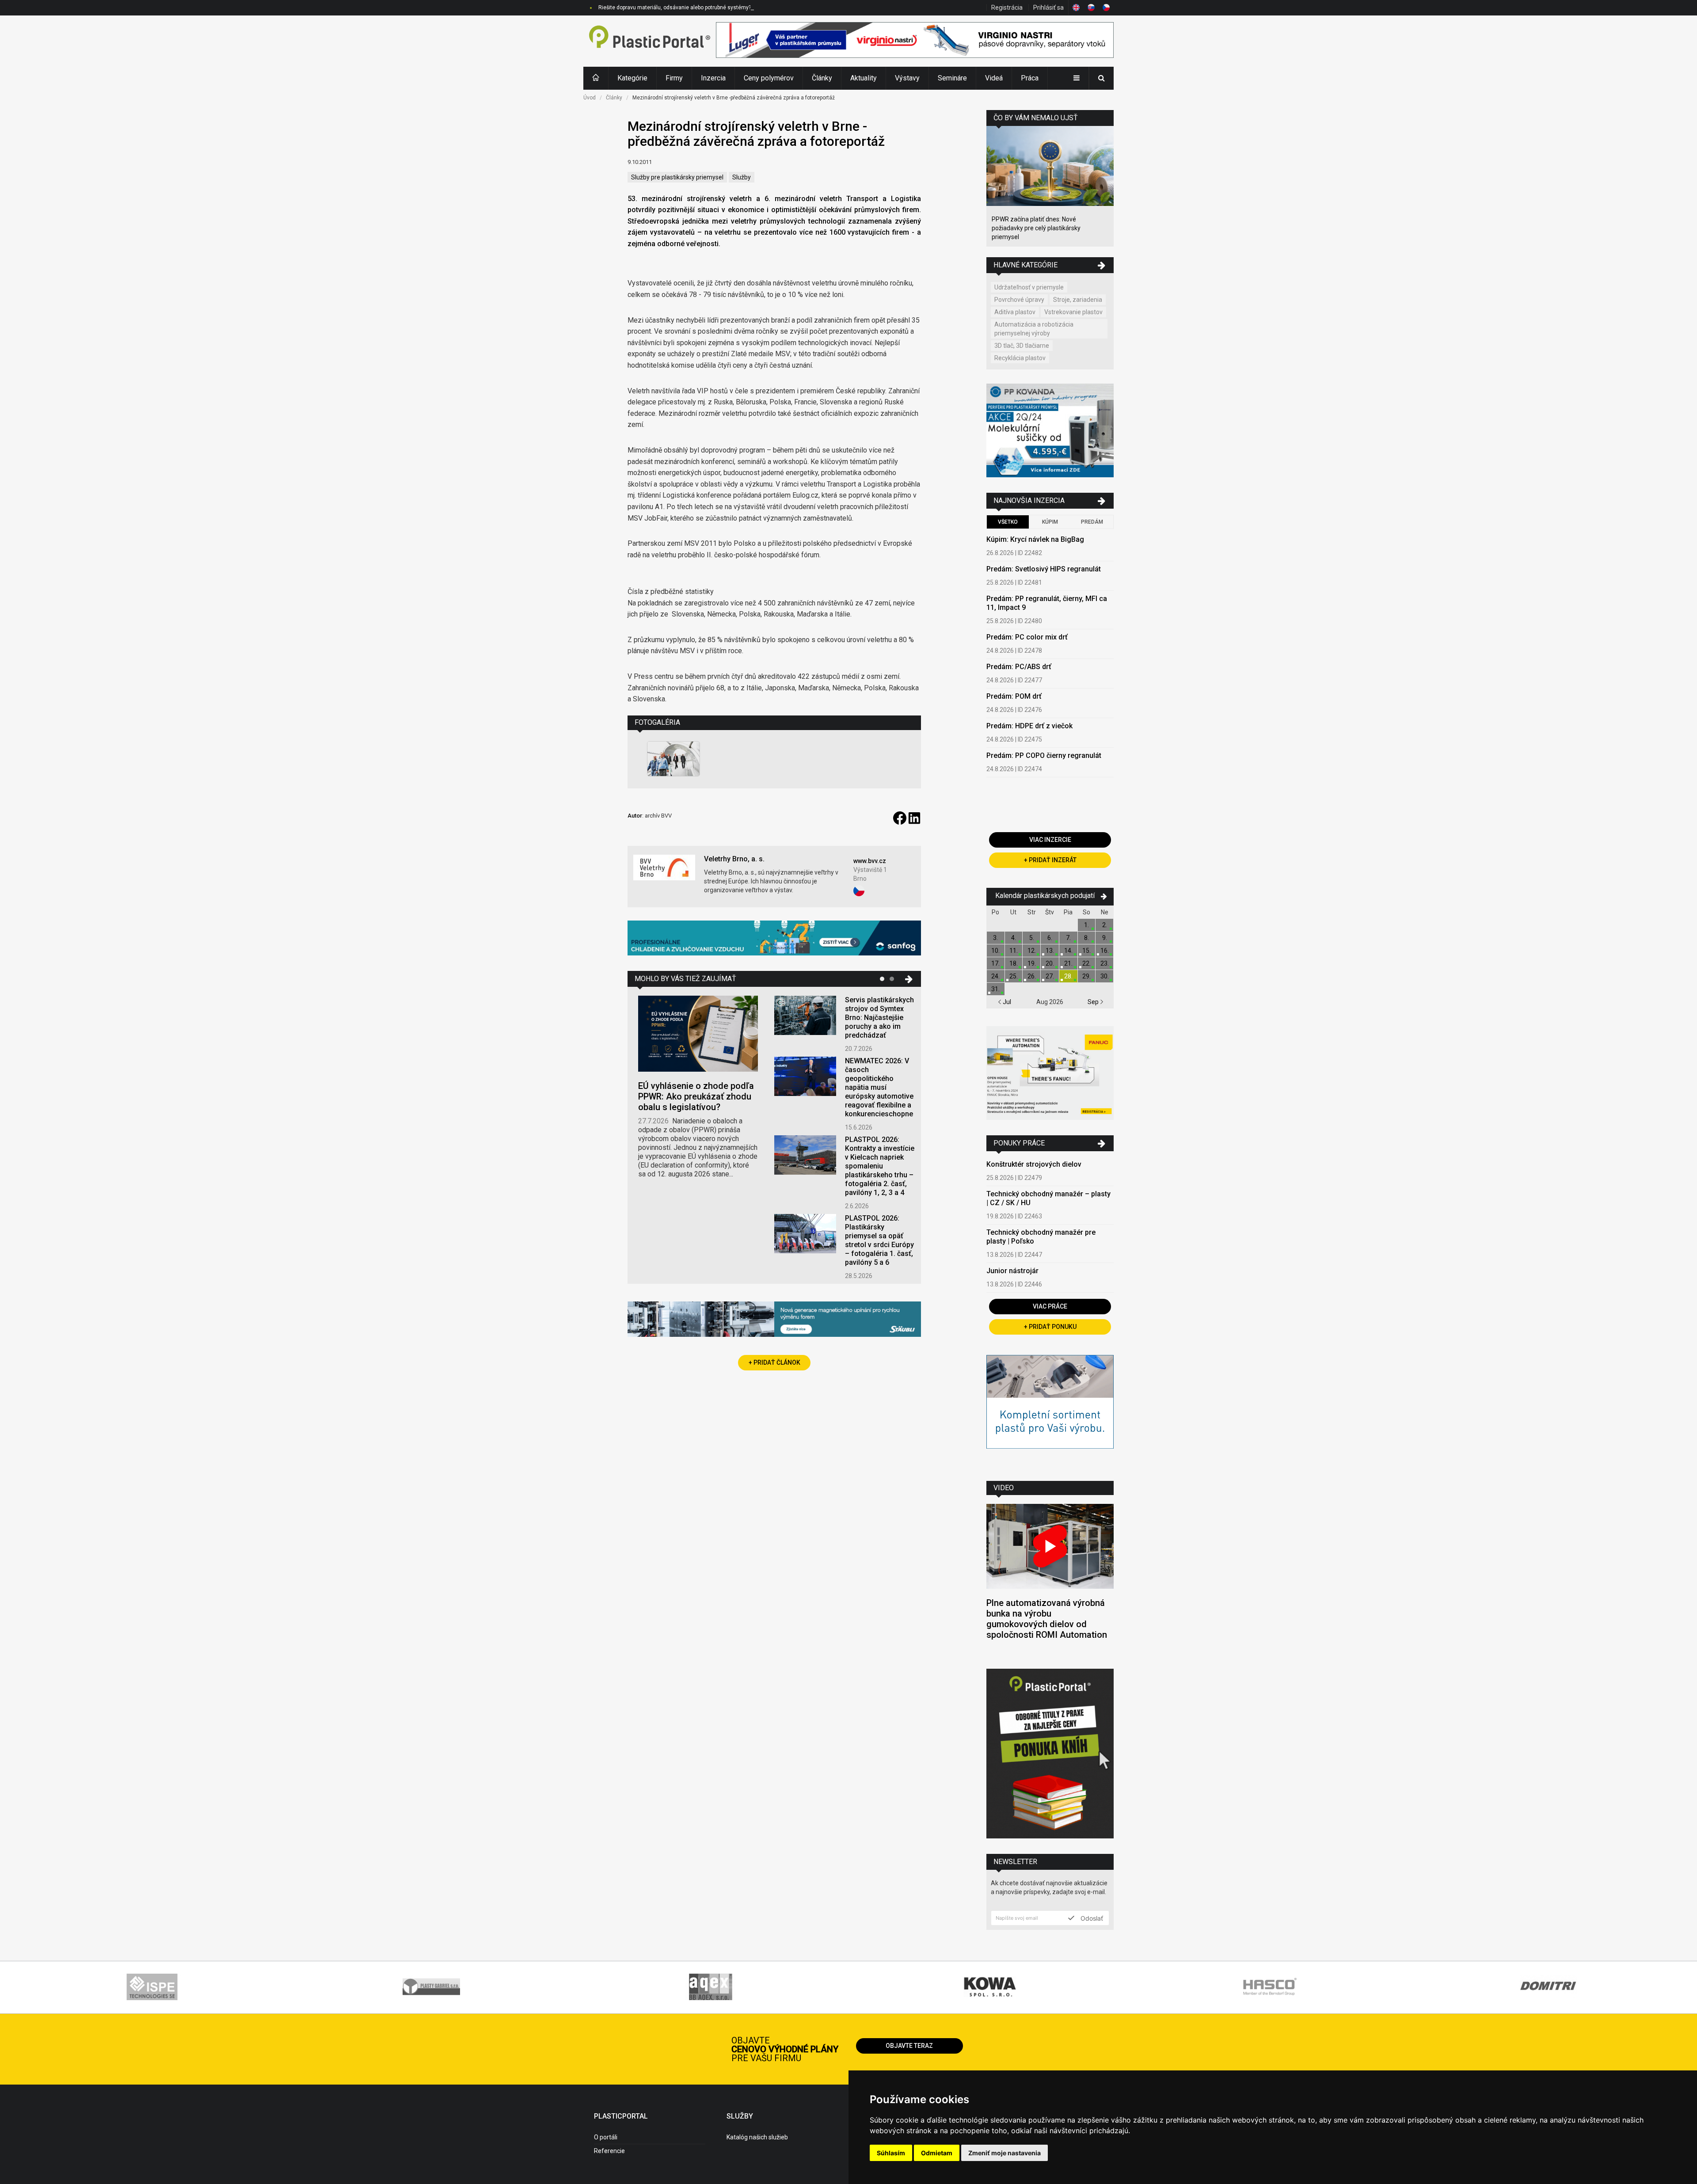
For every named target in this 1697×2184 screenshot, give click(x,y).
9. (1105, 938)
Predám (1092, 522)
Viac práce (1050, 1306)
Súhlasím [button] (891, 2153)
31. (995, 989)
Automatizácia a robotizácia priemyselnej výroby (1034, 329)
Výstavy (907, 78)
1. (1086, 925)
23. (1105, 963)
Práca (1030, 78)
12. (1032, 951)
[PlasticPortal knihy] (1050, 1755)
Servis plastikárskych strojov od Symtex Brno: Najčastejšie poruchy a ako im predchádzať (879, 1018)
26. (1032, 976)
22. (1086, 963)
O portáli (606, 2137)
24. (995, 976)
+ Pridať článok (774, 1362)
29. (1086, 976)
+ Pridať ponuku (1050, 1327)
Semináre (952, 78)
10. (995, 951)
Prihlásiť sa (1048, 8)
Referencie (609, 2151)
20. (1050, 963)
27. (1050, 976)
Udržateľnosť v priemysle (1029, 287)
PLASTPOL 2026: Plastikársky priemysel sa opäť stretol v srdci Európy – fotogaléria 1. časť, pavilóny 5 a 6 (879, 1240)
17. (995, 963)
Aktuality (864, 78)
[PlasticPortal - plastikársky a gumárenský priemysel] (650, 41)
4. (1014, 938)
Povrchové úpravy (1019, 300)
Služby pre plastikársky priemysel (677, 177)
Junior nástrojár (1012, 1271)
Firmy (674, 78)
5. (1032, 938)
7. (1068, 938)
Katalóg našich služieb (757, 2137)
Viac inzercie (1050, 840)
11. (1014, 951)
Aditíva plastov (1015, 312)
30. (1105, 976)
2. (1105, 925)
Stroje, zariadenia (1078, 300)
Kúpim (1050, 522)
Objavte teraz (909, 2046)
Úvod (590, 98)
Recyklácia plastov (1020, 358)
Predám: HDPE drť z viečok (1029, 726)
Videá (994, 78)
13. (1050, 951)
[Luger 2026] (915, 41)
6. (1050, 938)
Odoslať (1091, 1918)
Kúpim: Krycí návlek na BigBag (1035, 539)
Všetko (1008, 522)
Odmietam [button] (937, 2153)
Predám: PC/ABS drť (1019, 667)
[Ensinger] (1050, 1411)
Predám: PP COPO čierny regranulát (1044, 755)
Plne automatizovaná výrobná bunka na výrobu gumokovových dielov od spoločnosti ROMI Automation (1047, 1619)
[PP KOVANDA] (1050, 432)
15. (1086, 951)
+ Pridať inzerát (1050, 860)
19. (1032, 963)
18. (1014, 963)
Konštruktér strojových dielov (1034, 1164)
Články (822, 78)
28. (1068, 976)
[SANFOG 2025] (774, 939)
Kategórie (632, 78)
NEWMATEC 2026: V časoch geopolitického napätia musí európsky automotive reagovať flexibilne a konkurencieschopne (879, 1087)
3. (995, 938)
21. (1068, 963)
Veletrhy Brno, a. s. (734, 859)
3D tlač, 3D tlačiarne (1022, 346)
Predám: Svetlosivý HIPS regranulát (1044, 569)
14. (1068, 951)
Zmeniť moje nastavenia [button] (1005, 2153)
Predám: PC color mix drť (1027, 637)
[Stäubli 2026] (774, 1320)
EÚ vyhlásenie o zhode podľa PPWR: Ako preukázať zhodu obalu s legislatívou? (696, 1096)
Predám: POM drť (1014, 696)
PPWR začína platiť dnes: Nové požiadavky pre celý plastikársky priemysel (1036, 228)
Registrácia (1007, 8)
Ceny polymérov (769, 78)
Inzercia (713, 78)
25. (1014, 976)
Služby (742, 177)
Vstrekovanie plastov (1073, 312)
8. (1086, 938)
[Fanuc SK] (1050, 1074)
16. (1105, 951)
